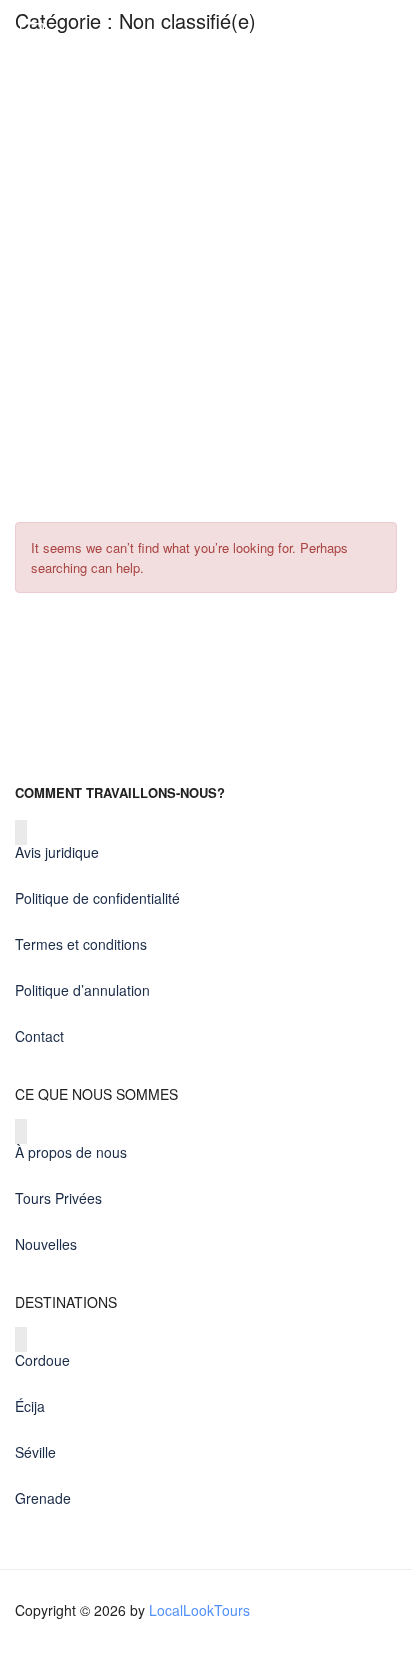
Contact (39, 1036)
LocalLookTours (199, 1610)
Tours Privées (58, 1198)
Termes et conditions (81, 944)
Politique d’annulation (82, 990)
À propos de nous (71, 1152)
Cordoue (42, 1360)
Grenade (43, 1498)
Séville (35, 1452)
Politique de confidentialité (97, 898)
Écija (30, 1406)
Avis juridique (57, 852)
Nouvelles (46, 1244)
